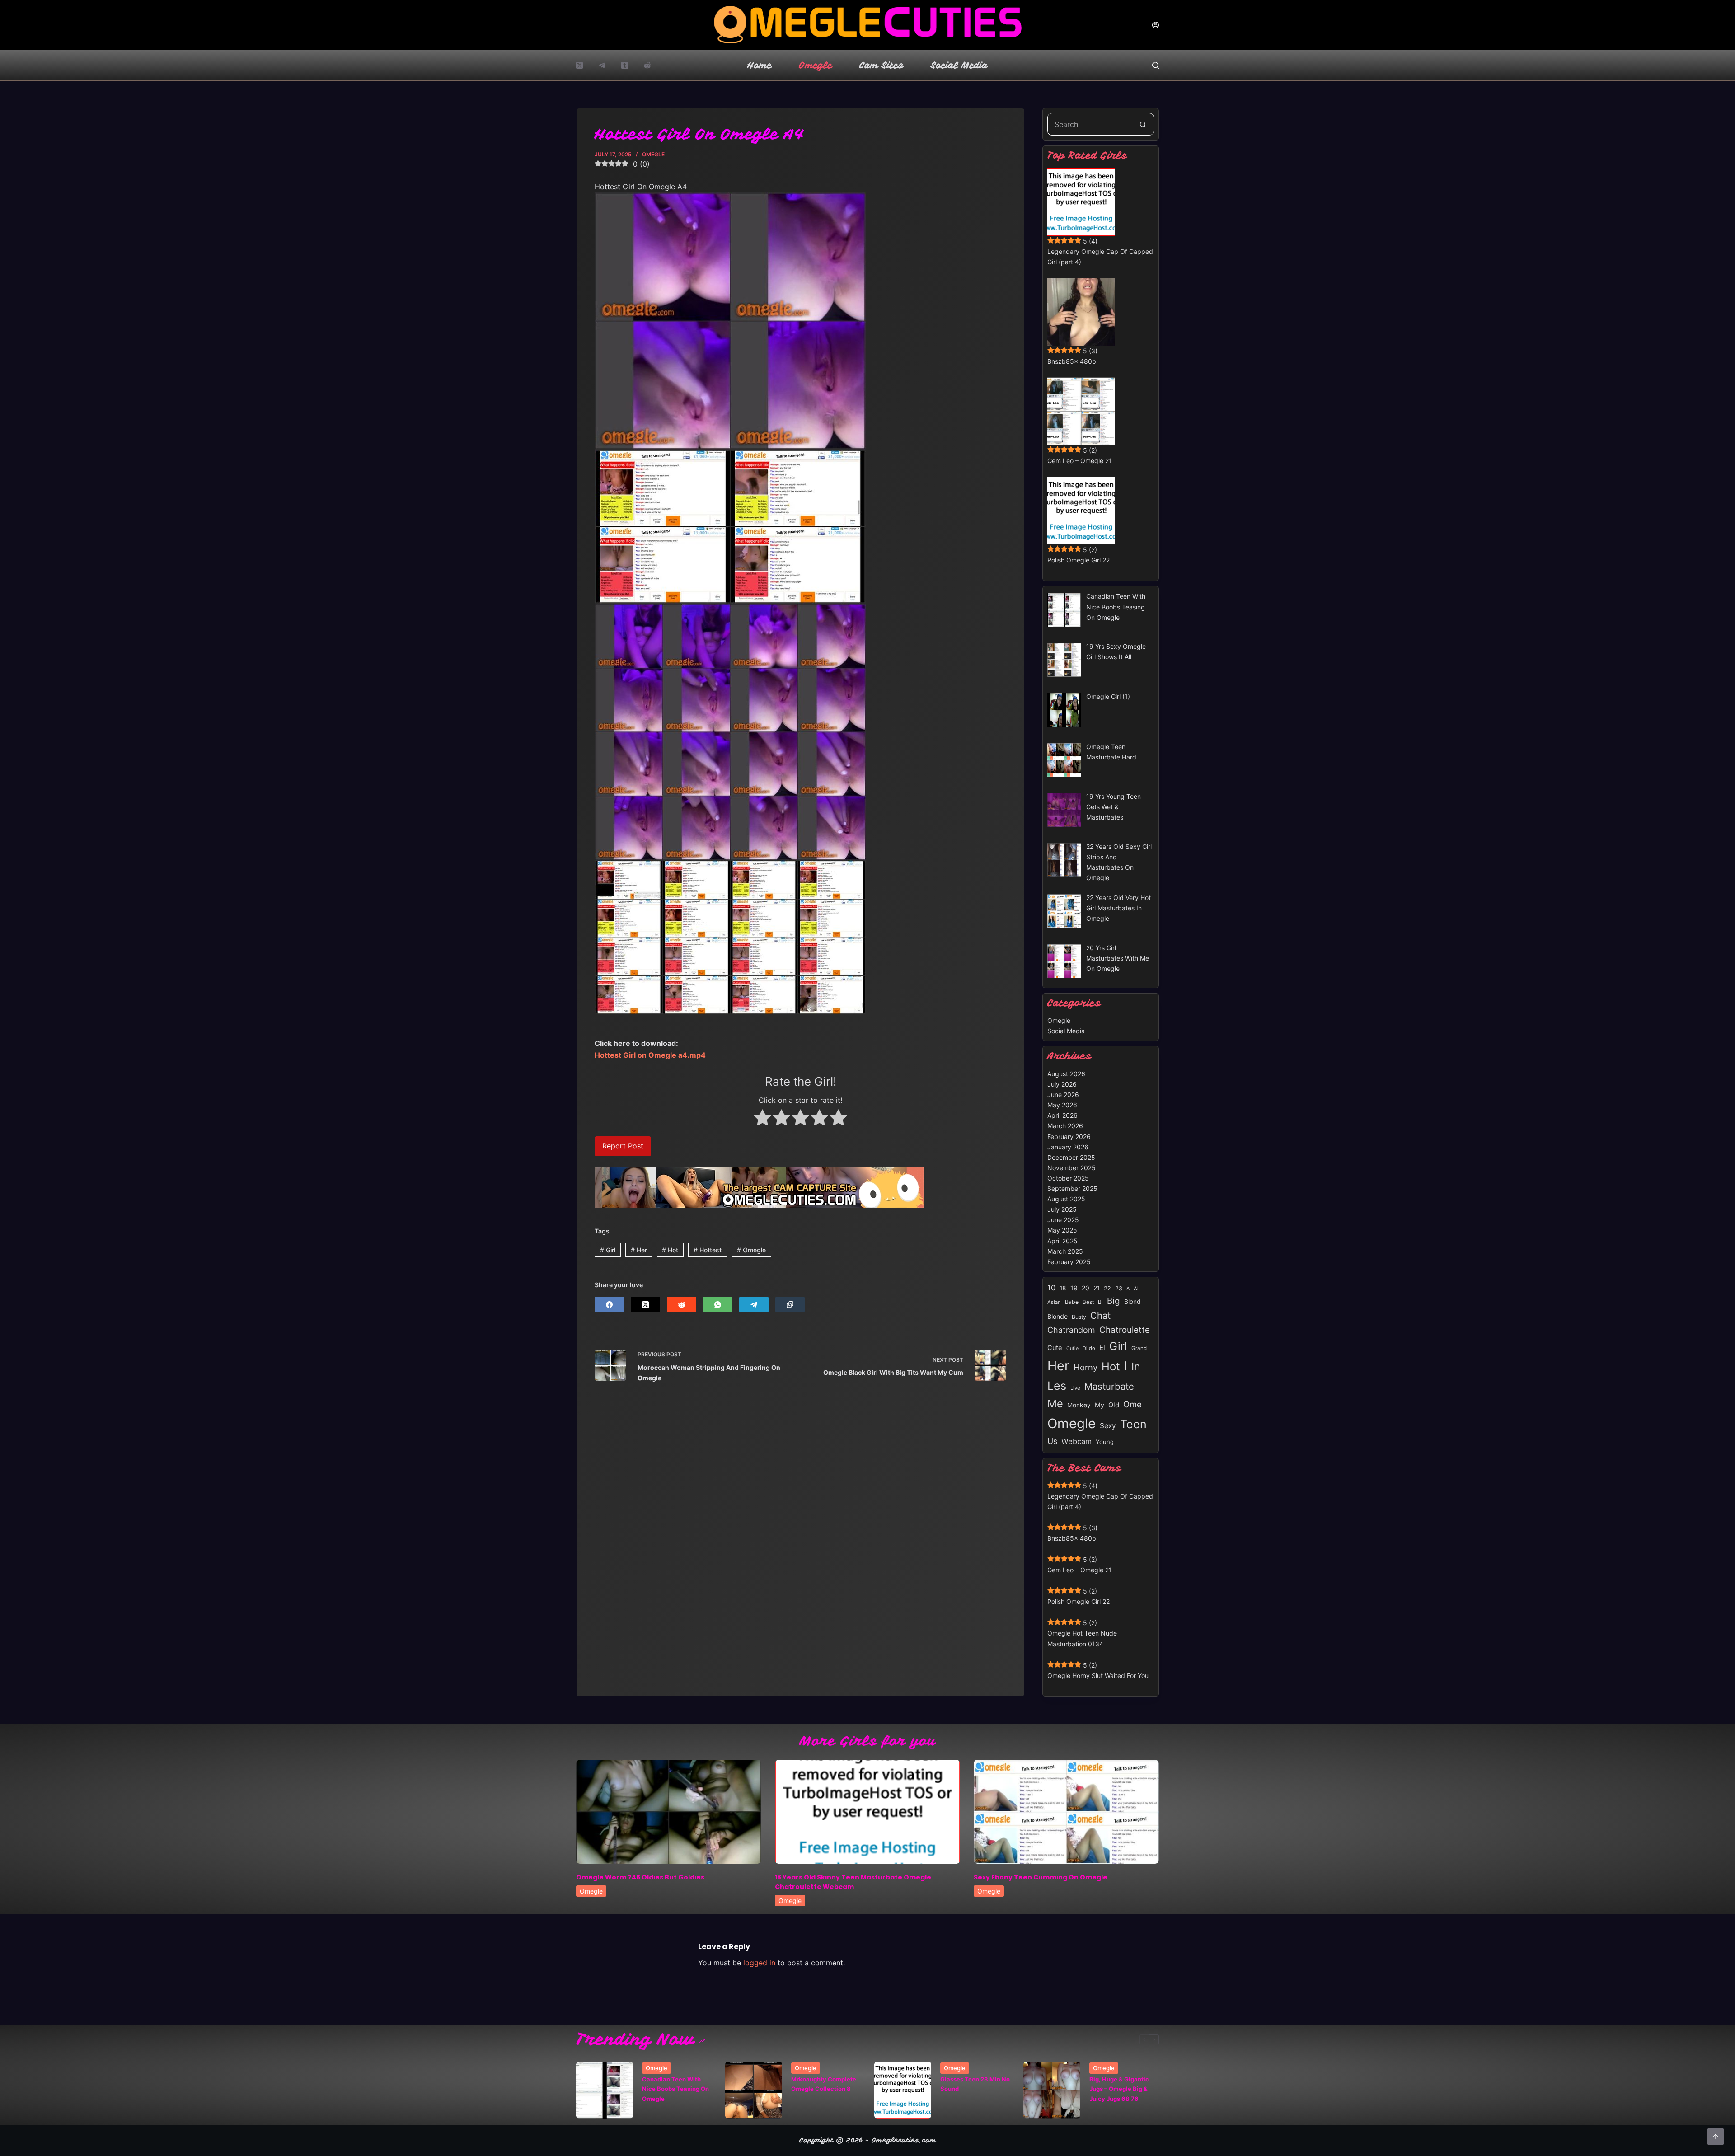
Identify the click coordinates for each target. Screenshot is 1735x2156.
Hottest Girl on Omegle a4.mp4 (650, 1055)
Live (1075, 1388)
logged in (759, 1963)
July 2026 (1062, 1084)
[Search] (1156, 65)
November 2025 (1071, 1168)
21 (1097, 1288)
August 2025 (1066, 1199)
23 (1119, 1288)
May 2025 (1062, 1230)
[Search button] (1143, 124)
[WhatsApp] (718, 1305)
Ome (1132, 1404)
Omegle (816, 65)
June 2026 (1063, 1094)
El (1102, 1347)
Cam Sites (882, 65)
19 (1074, 1288)
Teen (1133, 1424)
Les (1057, 1386)
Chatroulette (1125, 1330)
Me (1055, 1404)
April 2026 (1062, 1115)
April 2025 (1062, 1241)
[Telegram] (602, 65)
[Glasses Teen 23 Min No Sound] (903, 2090)
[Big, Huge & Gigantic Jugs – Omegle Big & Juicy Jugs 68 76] (1052, 2090)
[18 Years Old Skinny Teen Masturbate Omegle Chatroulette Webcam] (867, 1812)
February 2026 (1069, 1137)
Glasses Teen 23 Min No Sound (975, 2084)
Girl (608, 1250)
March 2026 (1065, 1126)
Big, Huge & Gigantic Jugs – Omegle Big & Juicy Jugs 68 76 (1119, 2089)
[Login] (1156, 25)
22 (1107, 1288)
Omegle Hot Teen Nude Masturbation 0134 (1082, 1638)
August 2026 (1066, 1074)
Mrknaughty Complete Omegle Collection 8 (824, 2084)
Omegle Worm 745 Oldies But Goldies (640, 1877)
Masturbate (1109, 1386)
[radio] (762, 1119)
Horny (1086, 1367)
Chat (1100, 1315)
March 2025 (1065, 1251)
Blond (1132, 1302)
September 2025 (1072, 1188)
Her (639, 1250)
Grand (1139, 1348)
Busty (1079, 1317)
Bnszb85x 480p (1072, 361)
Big (1114, 1301)
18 (1063, 1288)
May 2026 (1062, 1105)
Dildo (1089, 1348)
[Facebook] (609, 1305)
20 (1086, 1288)
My (1100, 1405)
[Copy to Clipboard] (790, 1305)
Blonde (1057, 1316)
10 (1051, 1288)
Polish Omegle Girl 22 (1079, 560)
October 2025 (1068, 1178)
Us (1052, 1441)
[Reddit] (647, 65)
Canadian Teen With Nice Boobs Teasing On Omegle (675, 2089)
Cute (1055, 1348)
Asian (1054, 1302)
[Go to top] (1716, 2137)
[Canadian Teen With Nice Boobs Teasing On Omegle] (605, 2090)
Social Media (959, 65)
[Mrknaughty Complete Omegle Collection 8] (754, 2090)
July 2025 (1062, 1209)
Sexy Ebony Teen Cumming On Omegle (1041, 1877)
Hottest (708, 1250)
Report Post (623, 1146)
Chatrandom (1071, 1330)
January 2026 (1068, 1147)
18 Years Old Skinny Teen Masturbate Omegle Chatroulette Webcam (853, 1882)
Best (1088, 1302)
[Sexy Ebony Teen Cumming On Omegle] (1066, 1812)
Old (1114, 1405)
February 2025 (1069, 1262)
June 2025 (1063, 1220)
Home (760, 65)
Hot (670, 1250)
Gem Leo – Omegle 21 (1080, 461)
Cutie (1072, 1348)
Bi (1100, 1302)
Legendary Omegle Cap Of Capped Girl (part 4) (1100, 257)
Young (1105, 1442)
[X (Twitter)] (579, 65)
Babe (1072, 1302)
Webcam (1076, 1441)
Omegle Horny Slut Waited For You (1098, 1676)
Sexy (1108, 1426)
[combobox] (1090, 124)
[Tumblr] (625, 65)
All (1137, 1289)
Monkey (1079, 1405)
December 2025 (1071, 1157)
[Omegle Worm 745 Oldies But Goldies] (669, 1812)
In (1136, 1366)
